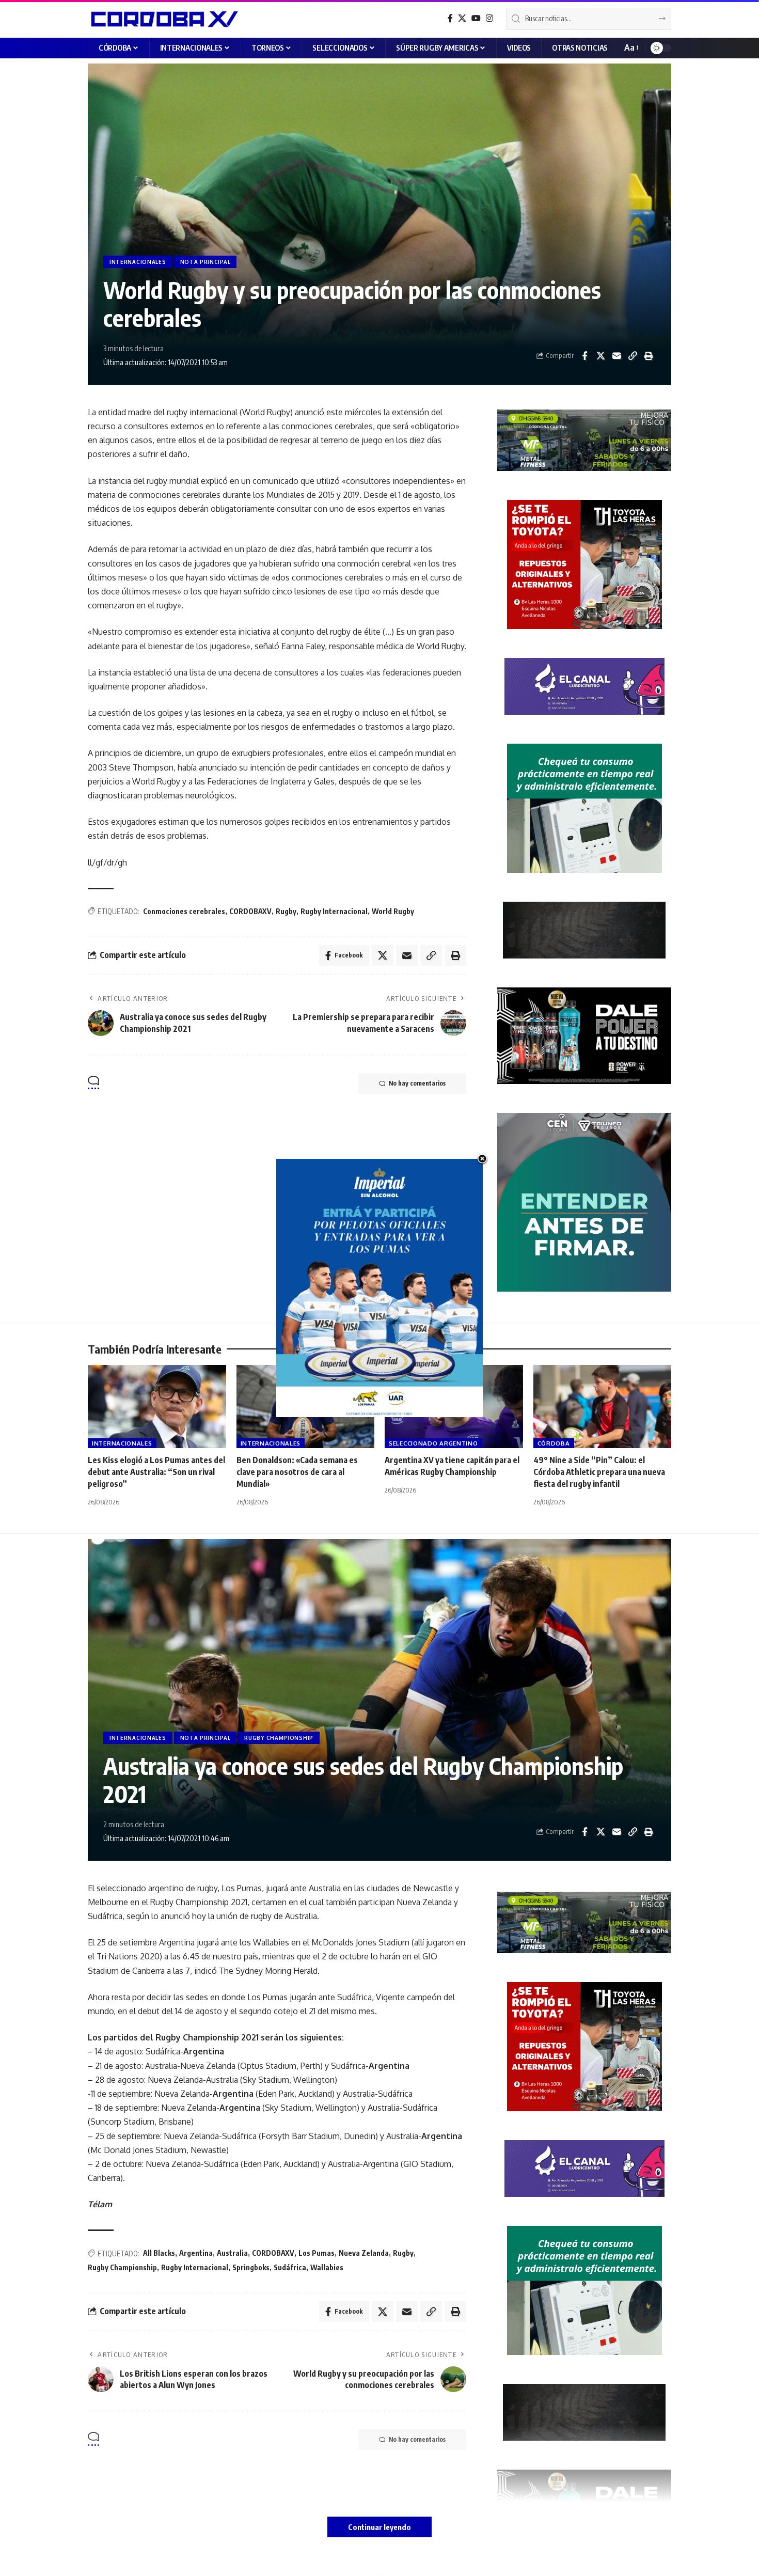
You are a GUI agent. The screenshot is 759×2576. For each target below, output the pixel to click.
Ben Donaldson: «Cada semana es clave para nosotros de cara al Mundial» (297, 1472)
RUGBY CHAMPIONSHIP (279, 1738)
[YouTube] (476, 18)
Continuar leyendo (379, 2527)
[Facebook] (450, 18)
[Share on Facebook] (584, 356)
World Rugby (393, 911)
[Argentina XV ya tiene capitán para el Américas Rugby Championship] (454, 1407)
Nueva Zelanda (364, 2253)
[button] (631, 48)
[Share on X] (600, 356)
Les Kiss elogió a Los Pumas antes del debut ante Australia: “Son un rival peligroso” (156, 1472)
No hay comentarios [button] (417, 1083)
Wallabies (327, 2267)
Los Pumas (317, 2253)
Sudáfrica (290, 2267)
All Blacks (159, 2253)
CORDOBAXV (250, 911)
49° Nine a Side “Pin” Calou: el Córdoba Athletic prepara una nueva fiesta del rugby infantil (599, 1472)
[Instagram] (489, 18)
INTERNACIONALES (138, 262)
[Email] (616, 356)
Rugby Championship (122, 2267)
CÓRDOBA (554, 1443)
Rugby (286, 911)
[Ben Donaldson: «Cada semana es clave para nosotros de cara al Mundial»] (306, 1407)
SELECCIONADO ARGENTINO (433, 1443)
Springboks (251, 2267)
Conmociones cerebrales (184, 911)
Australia (232, 2253)
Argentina (196, 2253)
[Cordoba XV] (163, 19)
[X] (462, 18)
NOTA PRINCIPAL (205, 262)
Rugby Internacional (334, 911)
